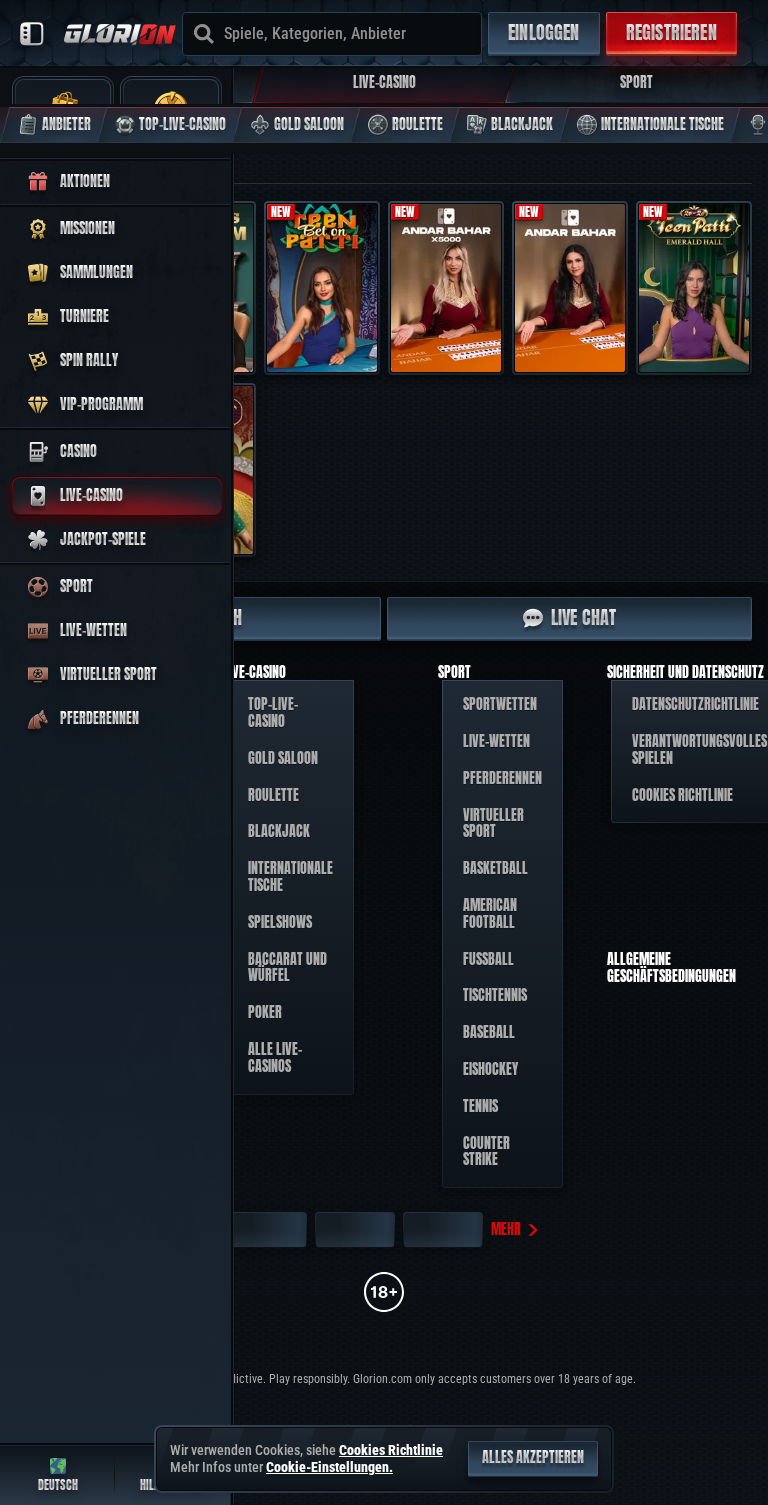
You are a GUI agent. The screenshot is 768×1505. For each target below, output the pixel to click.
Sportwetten (500, 704)
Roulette (273, 795)
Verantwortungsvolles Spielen (699, 750)
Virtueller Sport (493, 824)
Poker (265, 1012)
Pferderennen (502, 778)
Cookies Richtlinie (682, 795)
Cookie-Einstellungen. (329, 1467)
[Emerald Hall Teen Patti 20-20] (694, 288)
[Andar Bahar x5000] (446, 288)
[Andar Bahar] (570, 288)
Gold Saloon (283, 758)
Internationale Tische (290, 877)
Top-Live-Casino (273, 713)
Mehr (506, 1229)
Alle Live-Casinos (275, 1058)
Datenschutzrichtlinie (695, 704)
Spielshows (280, 922)
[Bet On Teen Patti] (322, 288)
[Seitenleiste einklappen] (32, 34)
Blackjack (279, 831)
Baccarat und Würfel (287, 968)
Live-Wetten (496, 741)
